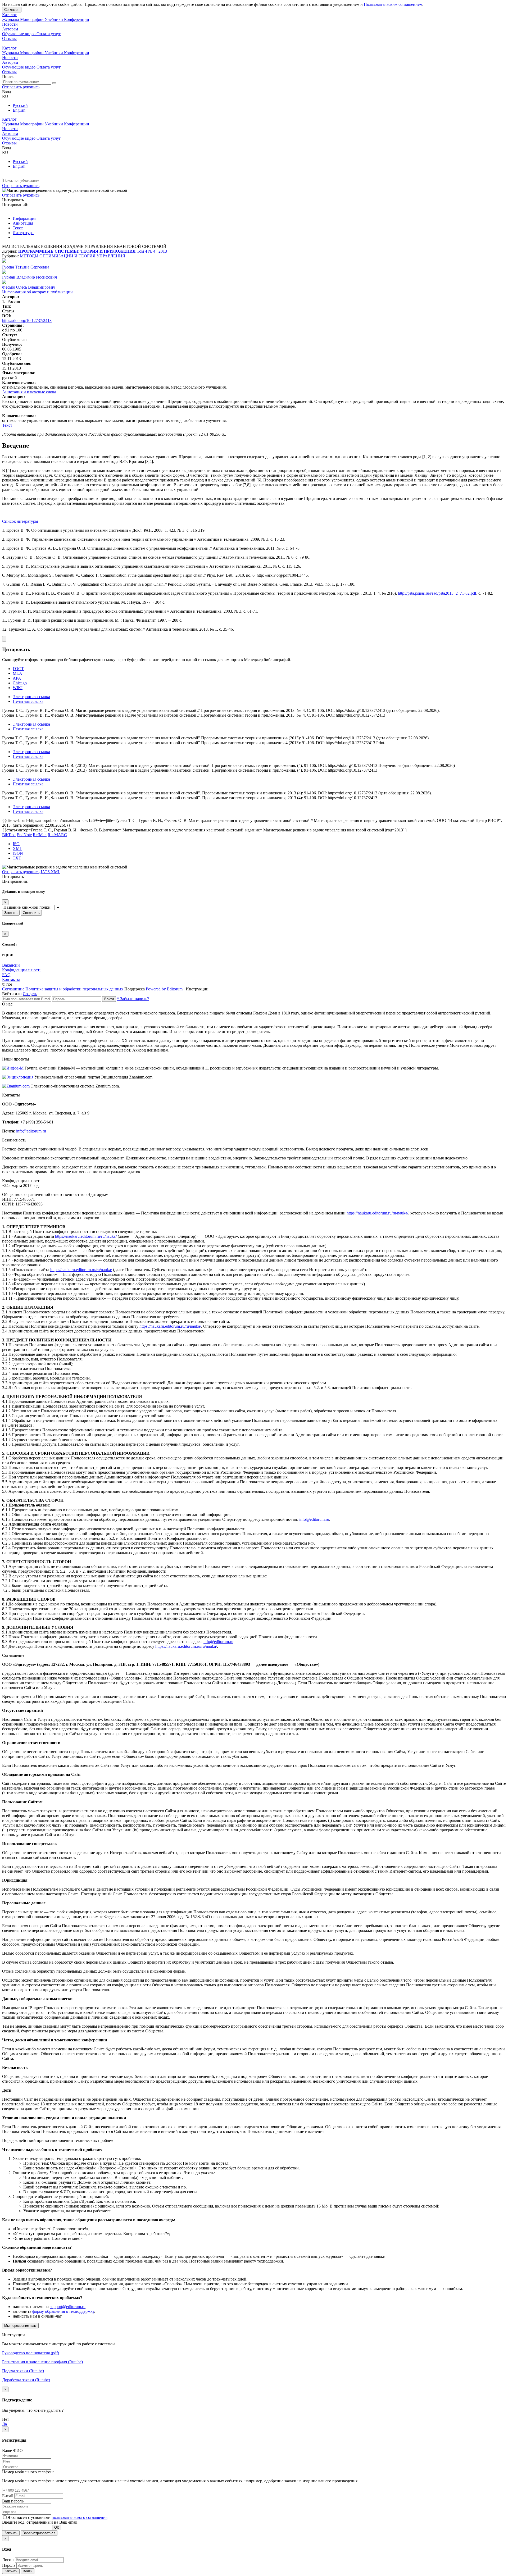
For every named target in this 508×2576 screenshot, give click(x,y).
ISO (16, 844)
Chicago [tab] (20, 683)
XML (17, 848)
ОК (57, 2527)
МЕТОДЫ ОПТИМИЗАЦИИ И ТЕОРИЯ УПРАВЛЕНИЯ (72, 256)
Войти (109, 999)
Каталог (9, 15)
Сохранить (31, 913)
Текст (18, 228)
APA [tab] (17, 678)
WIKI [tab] (18, 688)
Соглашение (13, 989)
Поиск (8, 77)
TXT (17, 858)
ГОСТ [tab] (18, 669)
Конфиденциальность (22, 970)
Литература (23, 233)
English (19, 110)
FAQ (6, 975)
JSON (18, 853)
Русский (20, 105)
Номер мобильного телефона (28, 2472)
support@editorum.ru (68, 2307)
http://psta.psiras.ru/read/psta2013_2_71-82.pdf (437, 593)
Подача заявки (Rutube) (23, 2371)
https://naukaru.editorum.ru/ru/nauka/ (377, 1213)
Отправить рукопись (21, 87)
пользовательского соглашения (80, 2517)
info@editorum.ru (31, 1131)
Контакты (11, 979)
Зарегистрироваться (39, 2533)
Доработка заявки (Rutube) (26, 2380)
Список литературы (20, 521)
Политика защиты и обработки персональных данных (74, 989)
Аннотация (23, 223)
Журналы (11, 19)
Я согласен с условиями (30, 2517)
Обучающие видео (19, 34)
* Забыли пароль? (133, 999)
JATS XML (50, 872)
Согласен (12, 10)
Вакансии (11, 965)
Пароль (9, 2565)
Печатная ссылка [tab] (28, 701)
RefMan (40, 835)
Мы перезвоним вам (20, 2326)
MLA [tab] (17, 673)
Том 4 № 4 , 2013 (152, 251)
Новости (10, 24)
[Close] (4, 639)
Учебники (54, 19)
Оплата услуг (49, 34)
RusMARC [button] (57, 835)
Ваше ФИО (12, 2450)
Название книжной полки (27, 907)
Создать (30, 994)
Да (4, 2424)
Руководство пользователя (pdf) (31, 2353)
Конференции (77, 19)
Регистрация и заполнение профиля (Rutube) (42, 2362)
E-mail (8, 2496)
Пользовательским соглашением (393, 4)
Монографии (32, 19)
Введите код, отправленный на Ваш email (40, 2522)
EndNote (24, 835)
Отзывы (9, 38)
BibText (9, 835)
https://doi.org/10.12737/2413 (27, 320)
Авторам (10, 29)
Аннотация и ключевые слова (29, 392)
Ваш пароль (13, 2501)
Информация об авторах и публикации (37, 292)
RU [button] (5, 96)
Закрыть (11, 913)
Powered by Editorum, (165, 989)
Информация (24, 218)
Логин (8, 2560)
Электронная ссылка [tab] (31, 697)
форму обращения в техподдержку (63, 2311)
